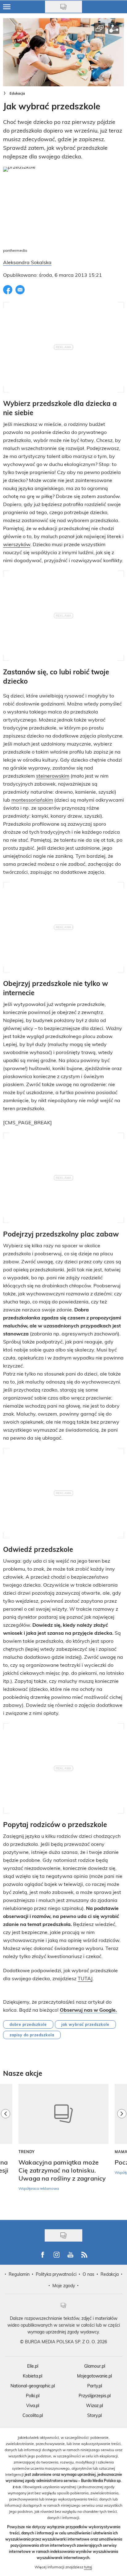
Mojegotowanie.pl (94, 2376)
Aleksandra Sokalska (27, 262)
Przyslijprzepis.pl (95, 2396)
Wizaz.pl (94, 2405)
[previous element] (6, 2149)
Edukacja (17, 93)
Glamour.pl (95, 2366)
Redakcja (110, 2274)
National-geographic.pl (33, 2386)
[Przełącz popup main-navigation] (7, 7)
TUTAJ (85, 1978)
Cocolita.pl (33, 2415)
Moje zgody (64, 2286)
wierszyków (17, 544)
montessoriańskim (32, 800)
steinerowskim (53, 776)
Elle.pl (33, 2366)
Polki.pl (33, 2396)
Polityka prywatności (56, 2274)
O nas (88, 2274)
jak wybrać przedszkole (85, 2024)
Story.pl (94, 2415)
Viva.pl (33, 2405)
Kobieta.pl (33, 2376)
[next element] (122, 2149)
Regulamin (19, 2274)
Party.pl (95, 2386)
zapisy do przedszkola (32, 2035)
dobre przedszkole (28, 2024)
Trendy (27, 2152)
